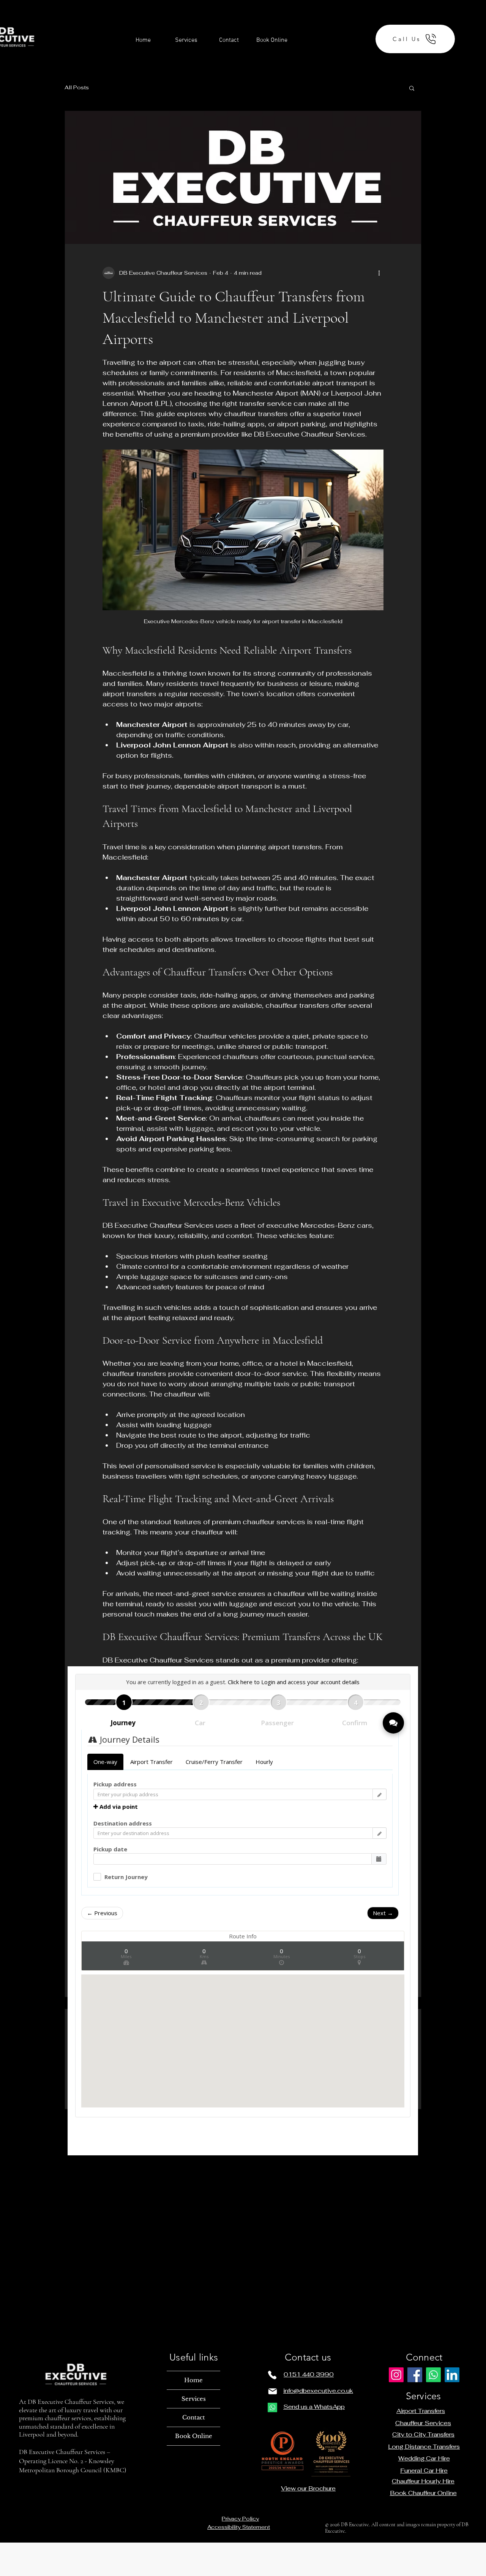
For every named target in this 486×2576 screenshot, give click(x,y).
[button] (412, 88)
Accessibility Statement (239, 2527)
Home (193, 2380)
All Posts (77, 87)
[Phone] (272, 2375)
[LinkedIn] (452, 2375)
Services (194, 2399)
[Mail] (273, 2391)
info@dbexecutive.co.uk (318, 2391)
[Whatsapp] (272, 2407)
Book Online (194, 2436)
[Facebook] (415, 2375)
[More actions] (379, 273)
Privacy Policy (240, 2519)
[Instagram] (396, 2375)
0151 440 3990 (309, 2374)
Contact (194, 2417)
